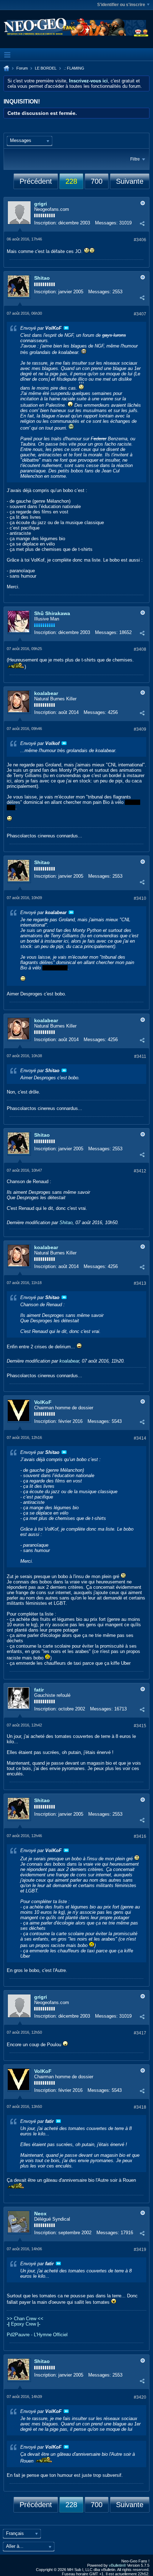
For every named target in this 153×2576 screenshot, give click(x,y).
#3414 (140, 1438)
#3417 (140, 2033)
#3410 (140, 898)
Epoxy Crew (23, 2324)
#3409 (140, 729)
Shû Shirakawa (52, 613)
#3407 (140, 314)
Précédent (36, 181)
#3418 (140, 2107)
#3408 (140, 649)
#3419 (140, 2250)
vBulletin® (117, 2565)
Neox (40, 2214)
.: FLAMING (74, 68)
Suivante (130, 181)
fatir (39, 1690)
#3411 (140, 1056)
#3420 (140, 2397)
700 (97, 181)
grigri (41, 204)
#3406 (140, 240)
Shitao (42, 278)
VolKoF (43, 1402)
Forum (22, 68)
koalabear (46, 693)
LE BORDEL (46, 68)
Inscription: (46, 223)
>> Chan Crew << (25, 2319)
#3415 (140, 1726)
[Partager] (142, 224)
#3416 (140, 1836)
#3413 (140, 1283)
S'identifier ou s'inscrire (121, 5)
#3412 (140, 1171)
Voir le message (66, 328)
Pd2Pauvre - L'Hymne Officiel (37, 2335)
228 (71, 181)
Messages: (106, 223)
